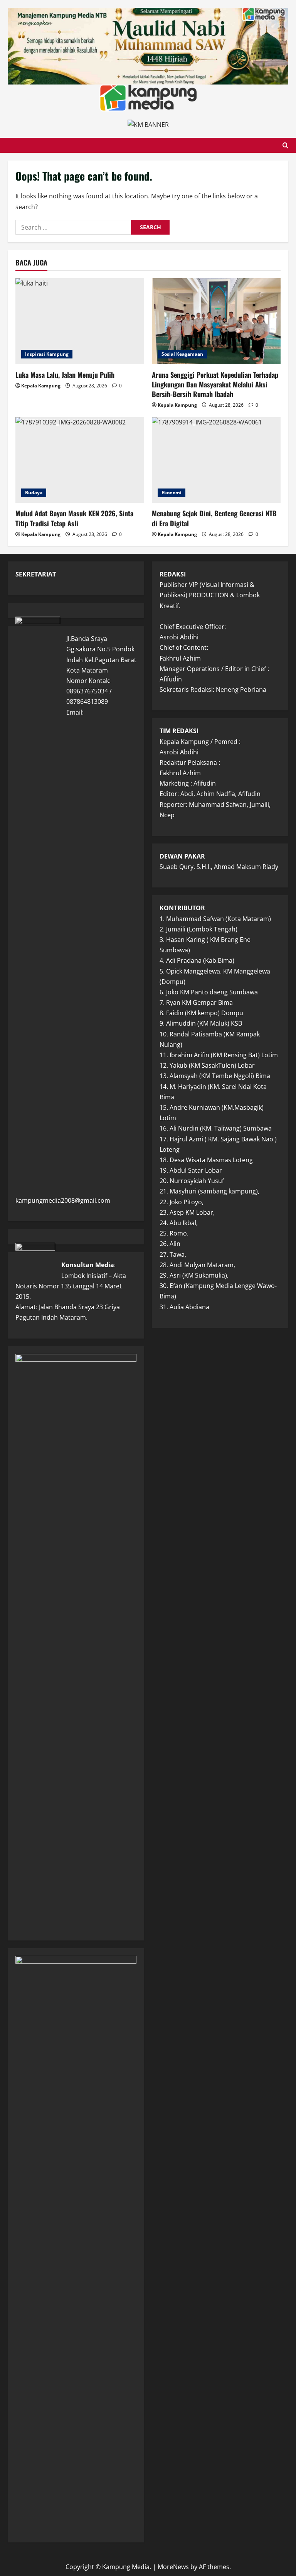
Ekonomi (172, 493)
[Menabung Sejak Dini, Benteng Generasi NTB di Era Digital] (216, 460)
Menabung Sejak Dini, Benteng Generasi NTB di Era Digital (214, 518)
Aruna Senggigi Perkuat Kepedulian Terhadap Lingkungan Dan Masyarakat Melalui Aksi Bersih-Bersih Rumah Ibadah (215, 384)
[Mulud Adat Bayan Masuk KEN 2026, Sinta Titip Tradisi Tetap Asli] (80, 460)
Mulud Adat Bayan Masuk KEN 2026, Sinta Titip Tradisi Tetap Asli (74, 518)
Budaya (34, 493)
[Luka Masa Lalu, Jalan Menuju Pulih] (80, 321)
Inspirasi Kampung (47, 354)
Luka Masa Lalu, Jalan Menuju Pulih (65, 375)
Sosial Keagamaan (182, 354)
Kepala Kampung (41, 386)
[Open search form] (285, 145)
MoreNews (173, 2567)
